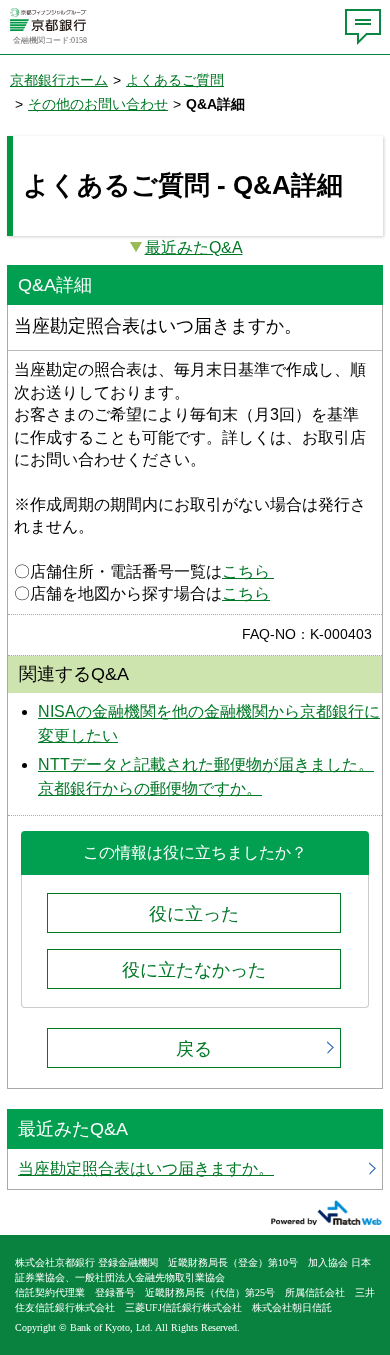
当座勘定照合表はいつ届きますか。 (195, 1169)
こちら (248, 571)
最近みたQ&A (194, 247)
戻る (194, 1049)
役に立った (194, 914)
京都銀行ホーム (59, 80)
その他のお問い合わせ (98, 104)
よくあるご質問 (175, 80)
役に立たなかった (194, 970)
